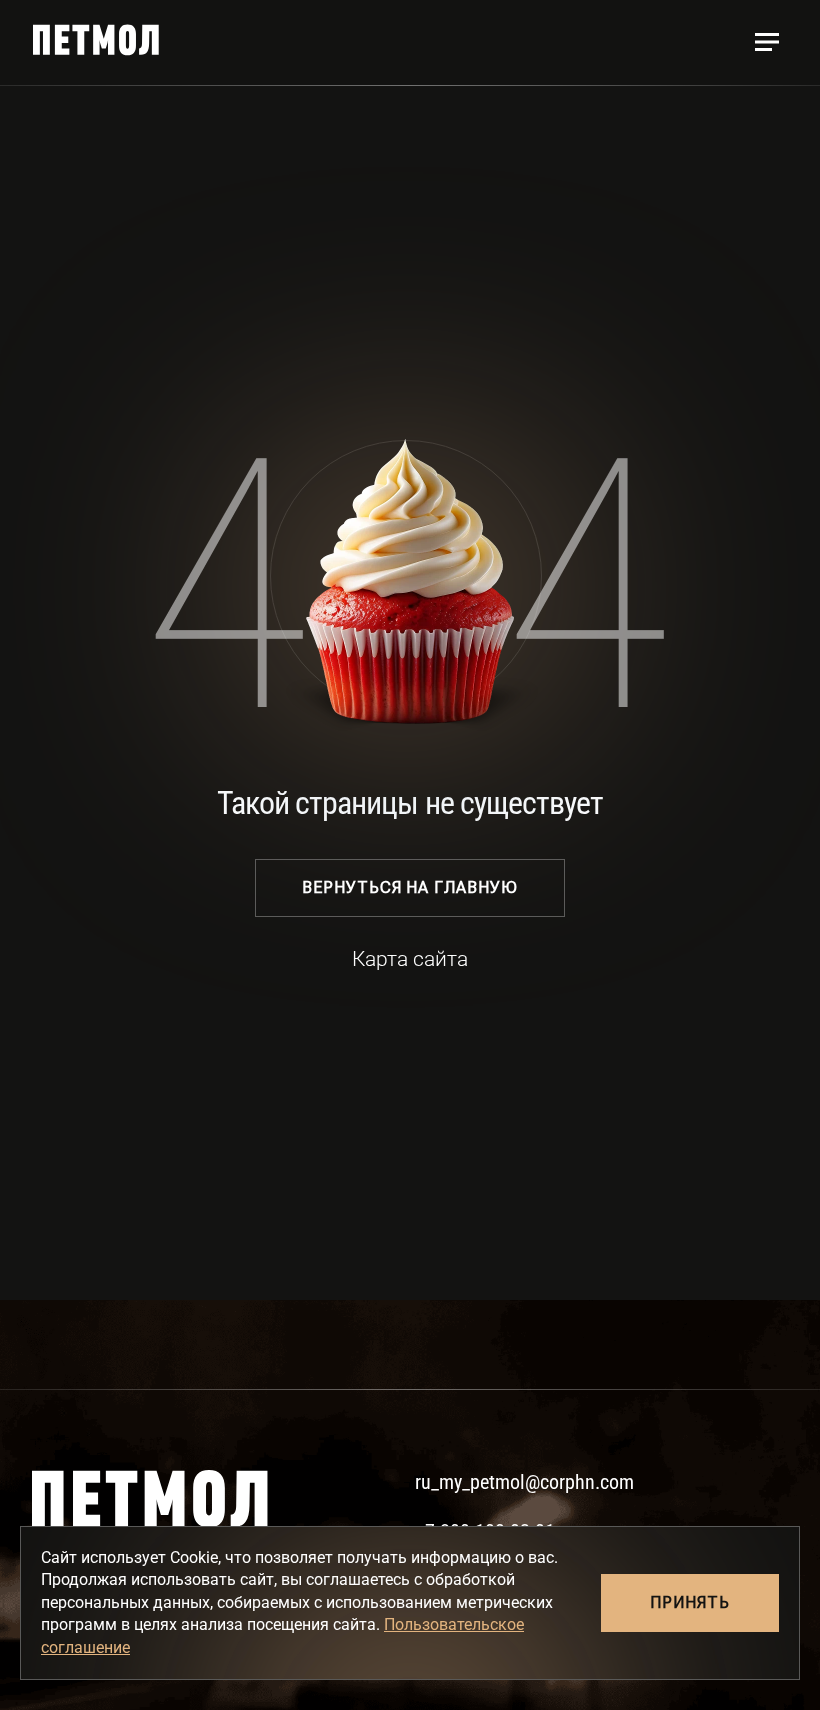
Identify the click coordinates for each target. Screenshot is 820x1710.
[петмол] (96, 40)
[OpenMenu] (767, 42)
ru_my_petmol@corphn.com (524, 1482)
